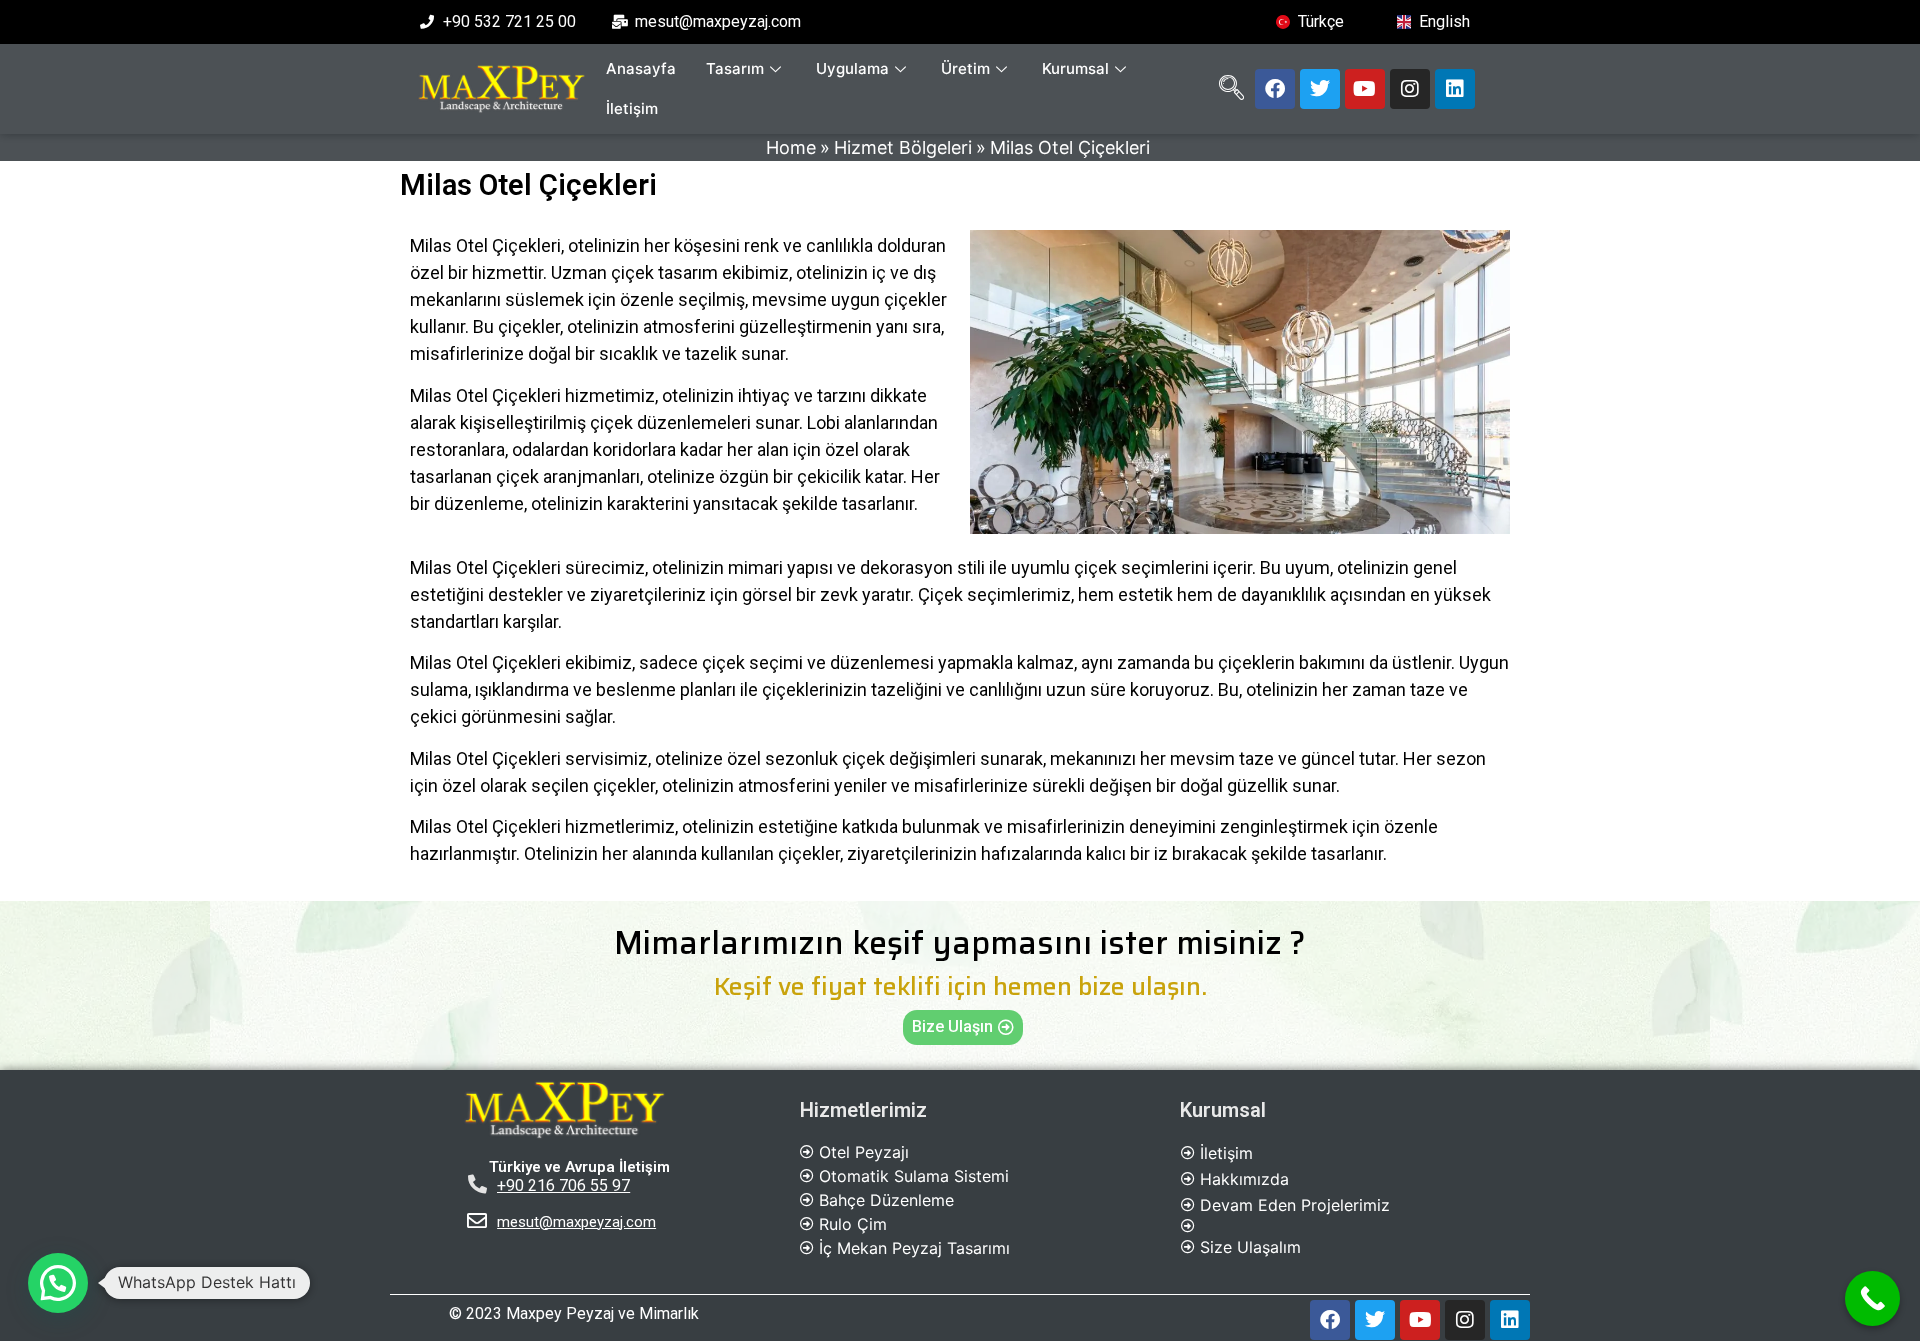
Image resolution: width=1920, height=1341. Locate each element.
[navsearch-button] (1232, 89)
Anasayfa (641, 68)
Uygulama (852, 68)
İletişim (632, 108)
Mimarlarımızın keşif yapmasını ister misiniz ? (960, 943)
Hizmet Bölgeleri (903, 147)
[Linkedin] (1455, 89)
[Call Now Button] (1872, 1298)
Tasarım (735, 68)
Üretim (965, 68)
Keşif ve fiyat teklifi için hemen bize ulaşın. (960, 986)
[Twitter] (1320, 89)
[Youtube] (1365, 89)
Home (791, 147)
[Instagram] (1410, 89)
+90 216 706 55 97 (563, 1185)
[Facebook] (1275, 89)
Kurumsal (1075, 68)
